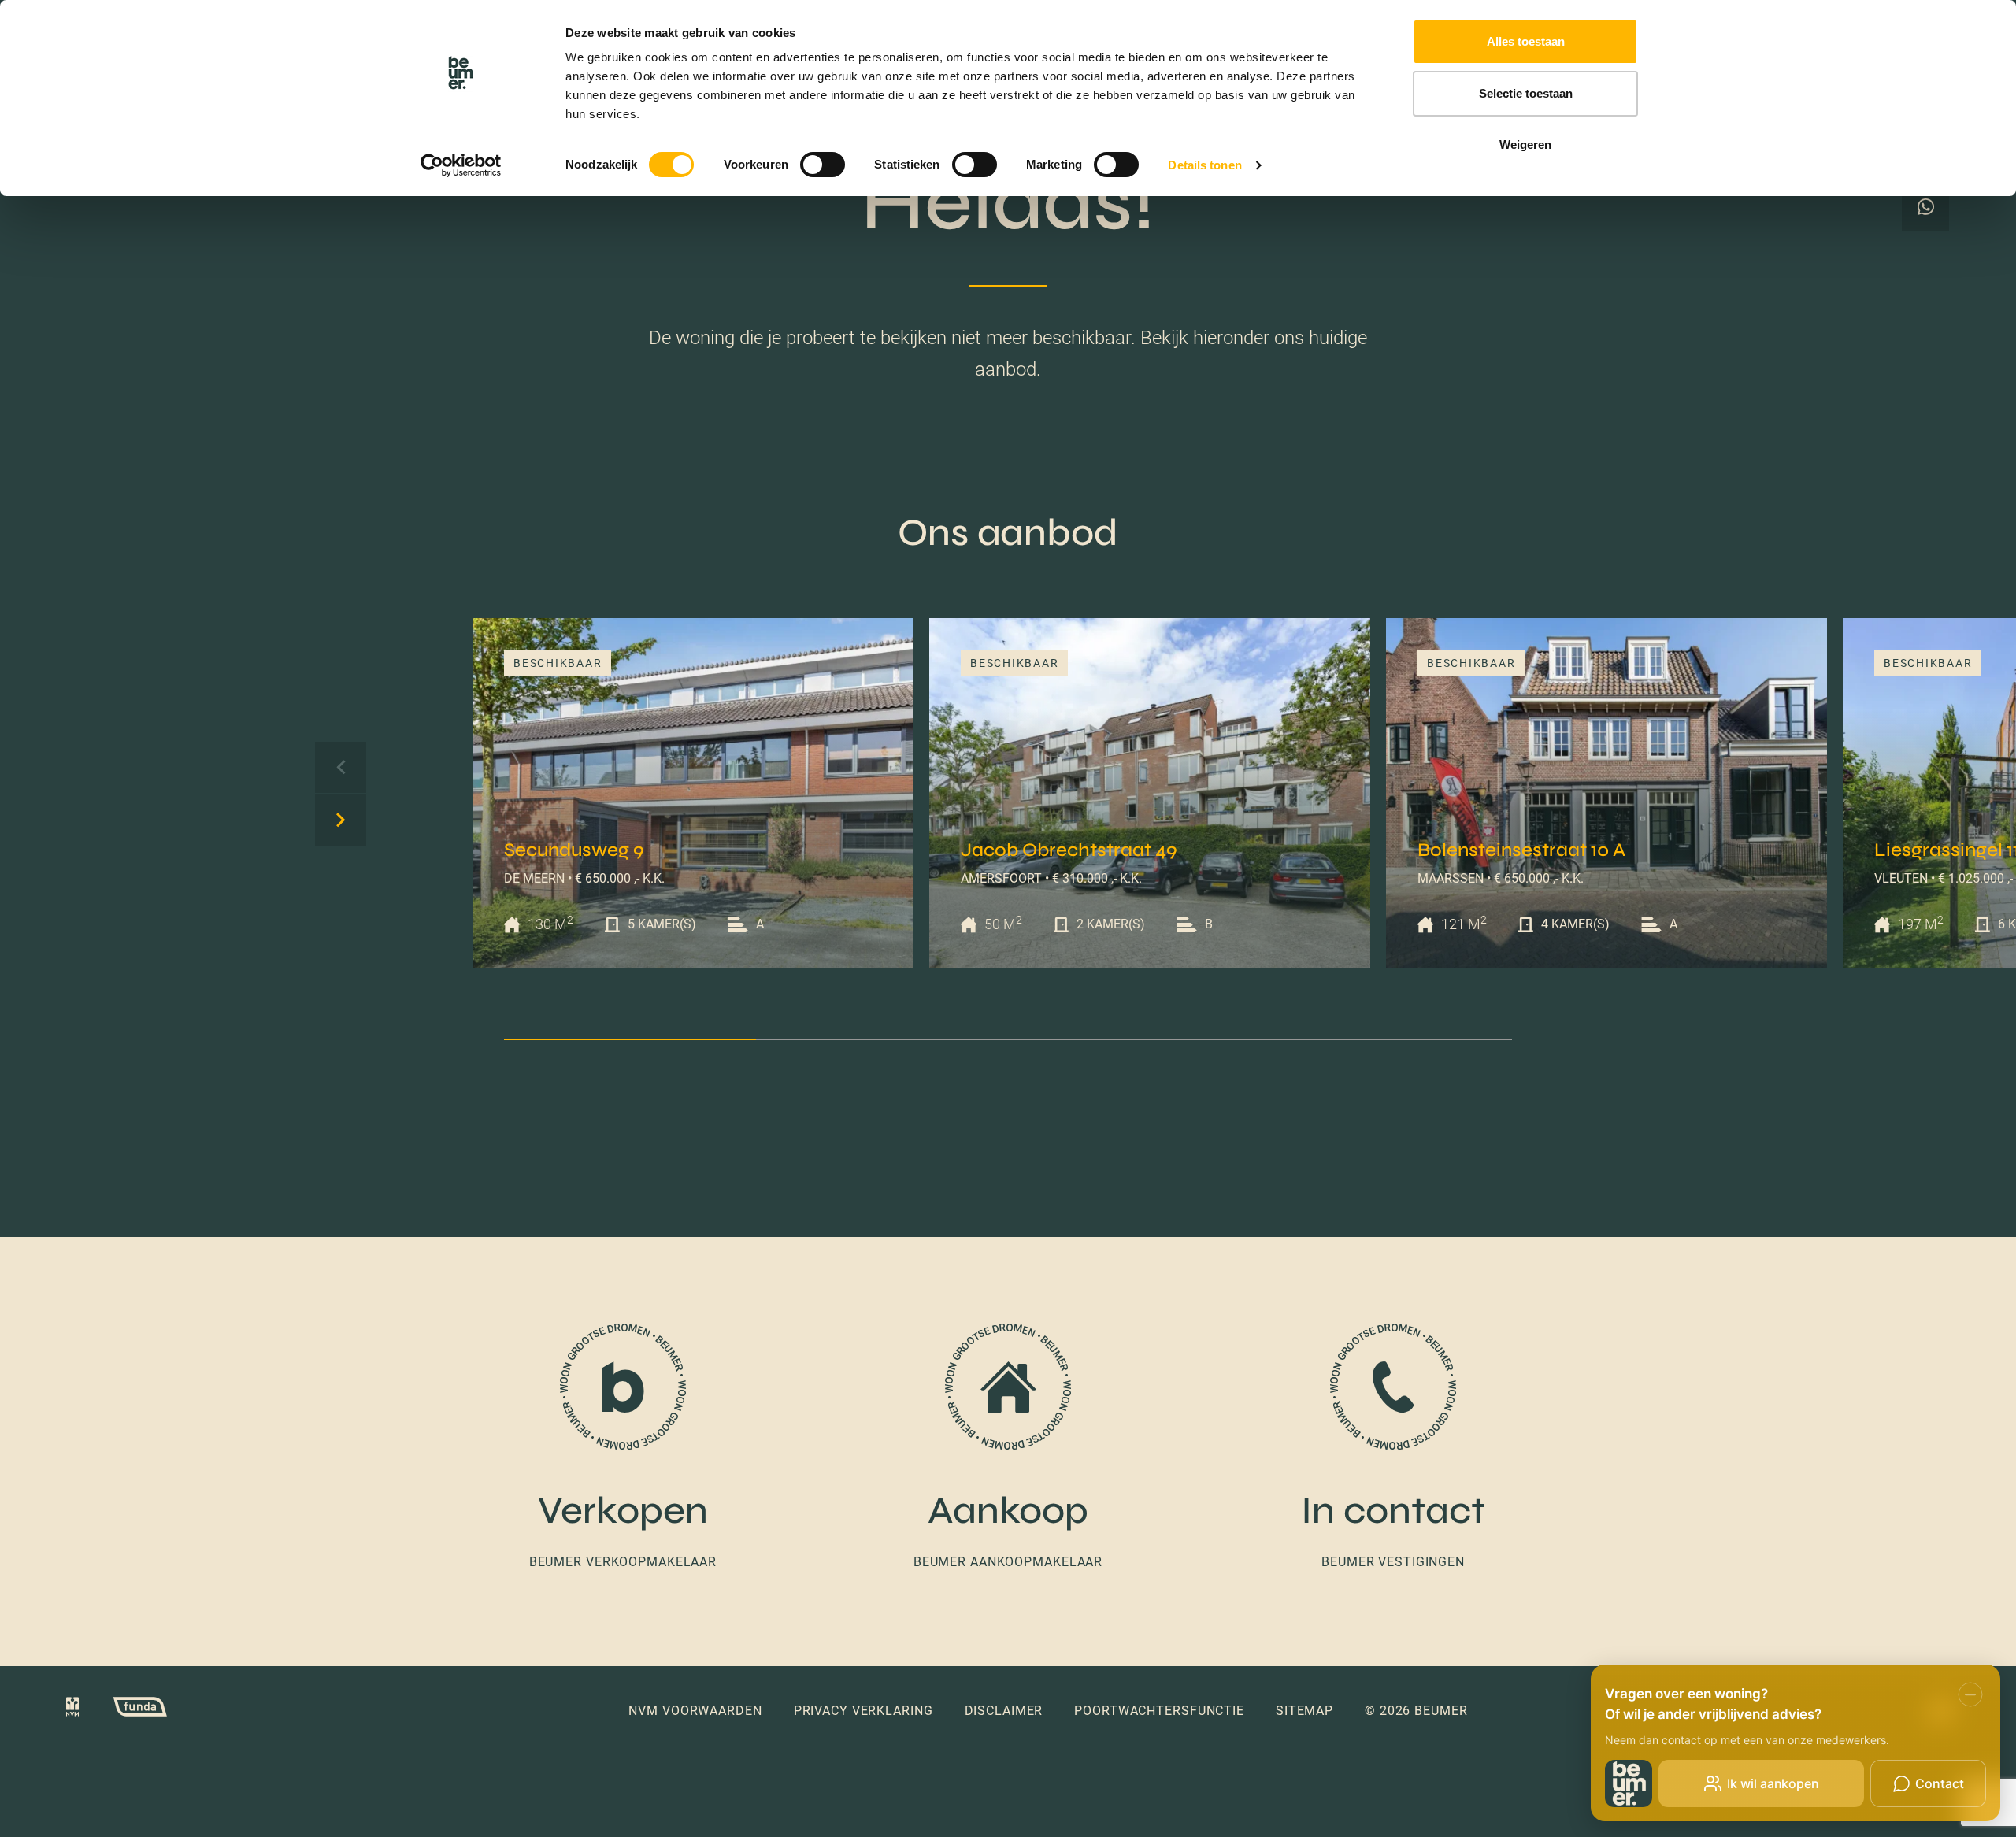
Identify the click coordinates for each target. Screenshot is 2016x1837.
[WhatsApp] (1925, 207)
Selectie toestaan (1526, 93)
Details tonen (1204, 165)
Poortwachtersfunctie (1159, 1711)
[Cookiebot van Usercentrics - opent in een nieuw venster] (461, 165)
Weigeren (1525, 144)
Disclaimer (1004, 1711)
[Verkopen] (623, 1448)
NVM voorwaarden (695, 1711)
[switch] (823, 165)
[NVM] (72, 1710)
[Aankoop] (1008, 1448)
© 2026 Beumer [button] (1416, 1711)
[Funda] (124, 1710)
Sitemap (1304, 1711)
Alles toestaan (1526, 41)
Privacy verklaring (863, 1711)
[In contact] (1393, 1448)
